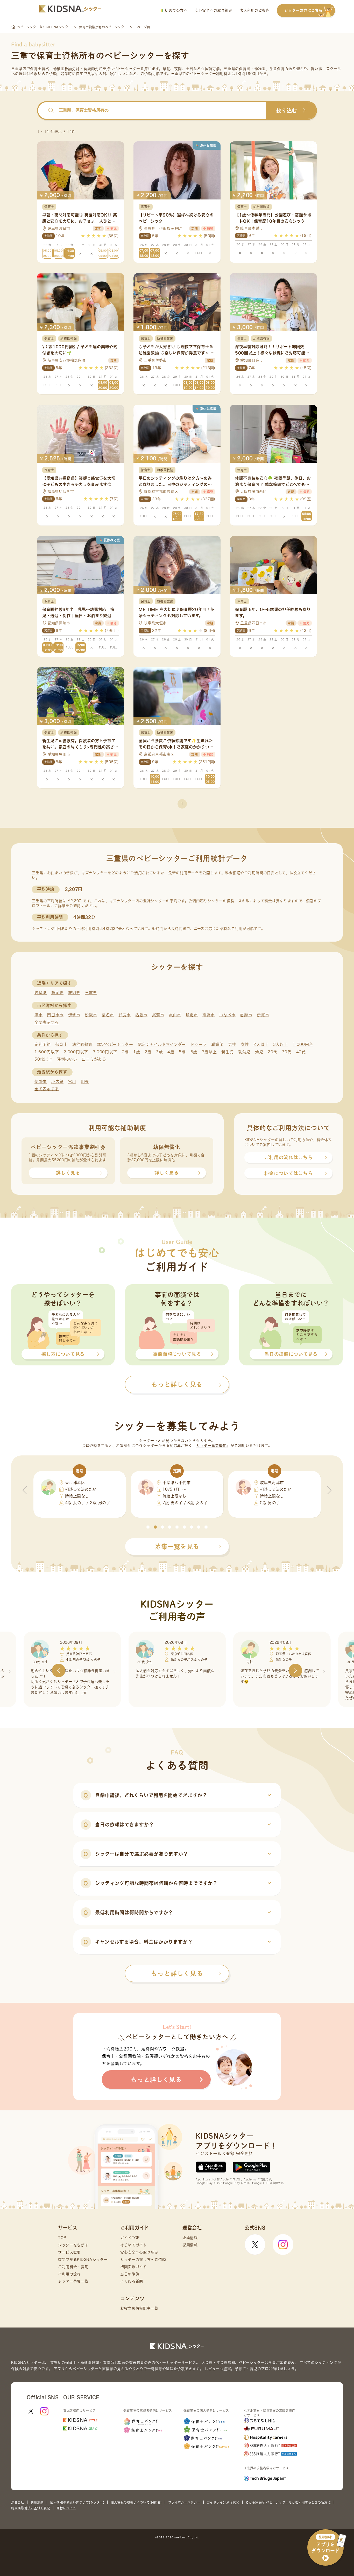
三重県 (91, 993)
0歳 (125, 1052)
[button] (148, 1527)
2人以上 (261, 1044)
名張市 (141, 1015)
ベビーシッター (127, 69)
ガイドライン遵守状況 (223, 2502)
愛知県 (74, 993)
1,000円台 (303, 1044)
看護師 (217, 1044)
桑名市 (108, 1015)
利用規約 (37, 2502)
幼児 (259, 1052)
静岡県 (57, 993)
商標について (66, 2508)
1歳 (137, 1052)
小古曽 (57, 1082)
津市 (38, 1015)
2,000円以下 (76, 1052)
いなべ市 (227, 1015)
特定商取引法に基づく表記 (31, 2508)
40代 (301, 1052)
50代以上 (43, 1059)
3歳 (159, 1052)
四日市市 (55, 1015)
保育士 (62, 1044)
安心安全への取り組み (213, 10)
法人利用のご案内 (254, 10)
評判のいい (67, 1059)
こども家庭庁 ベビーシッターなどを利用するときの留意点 (288, 2502)
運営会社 (18, 2502)
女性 (245, 1044)
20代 (272, 1052)
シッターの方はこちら (303, 10)
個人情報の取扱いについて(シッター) (77, 2502)
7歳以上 (209, 1052)
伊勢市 (74, 1015)
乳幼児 (244, 1052)
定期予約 (43, 1044)
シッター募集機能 (211, 1446)
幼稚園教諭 (82, 1044)
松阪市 (91, 1015)
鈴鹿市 (125, 1015)
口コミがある (94, 1059)
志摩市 (246, 1015)
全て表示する (47, 1022)
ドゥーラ (199, 1044)
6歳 (194, 1052)
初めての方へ (176, 10)
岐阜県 (41, 993)
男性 (232, 1044)
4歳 (171, 1052)
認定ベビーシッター (115, 1044)
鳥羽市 (192, 1015)
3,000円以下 (105, 1052)
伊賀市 (263, 1015)
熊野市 (208, 1015)
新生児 (227, 1052)
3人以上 (281, 1044)
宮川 (72, 1082)
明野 (85, 1082)
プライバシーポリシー (184, 2502)
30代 (287, 1052)
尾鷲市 (158, 1015)
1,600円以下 (47, 1052)
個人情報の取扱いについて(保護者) (136, 2502)
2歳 (148, 1052)
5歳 (182, 1052)
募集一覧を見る (177, 1546)
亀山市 (175, 1015)
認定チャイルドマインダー (162, 1044)
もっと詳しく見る (177, 1973)
